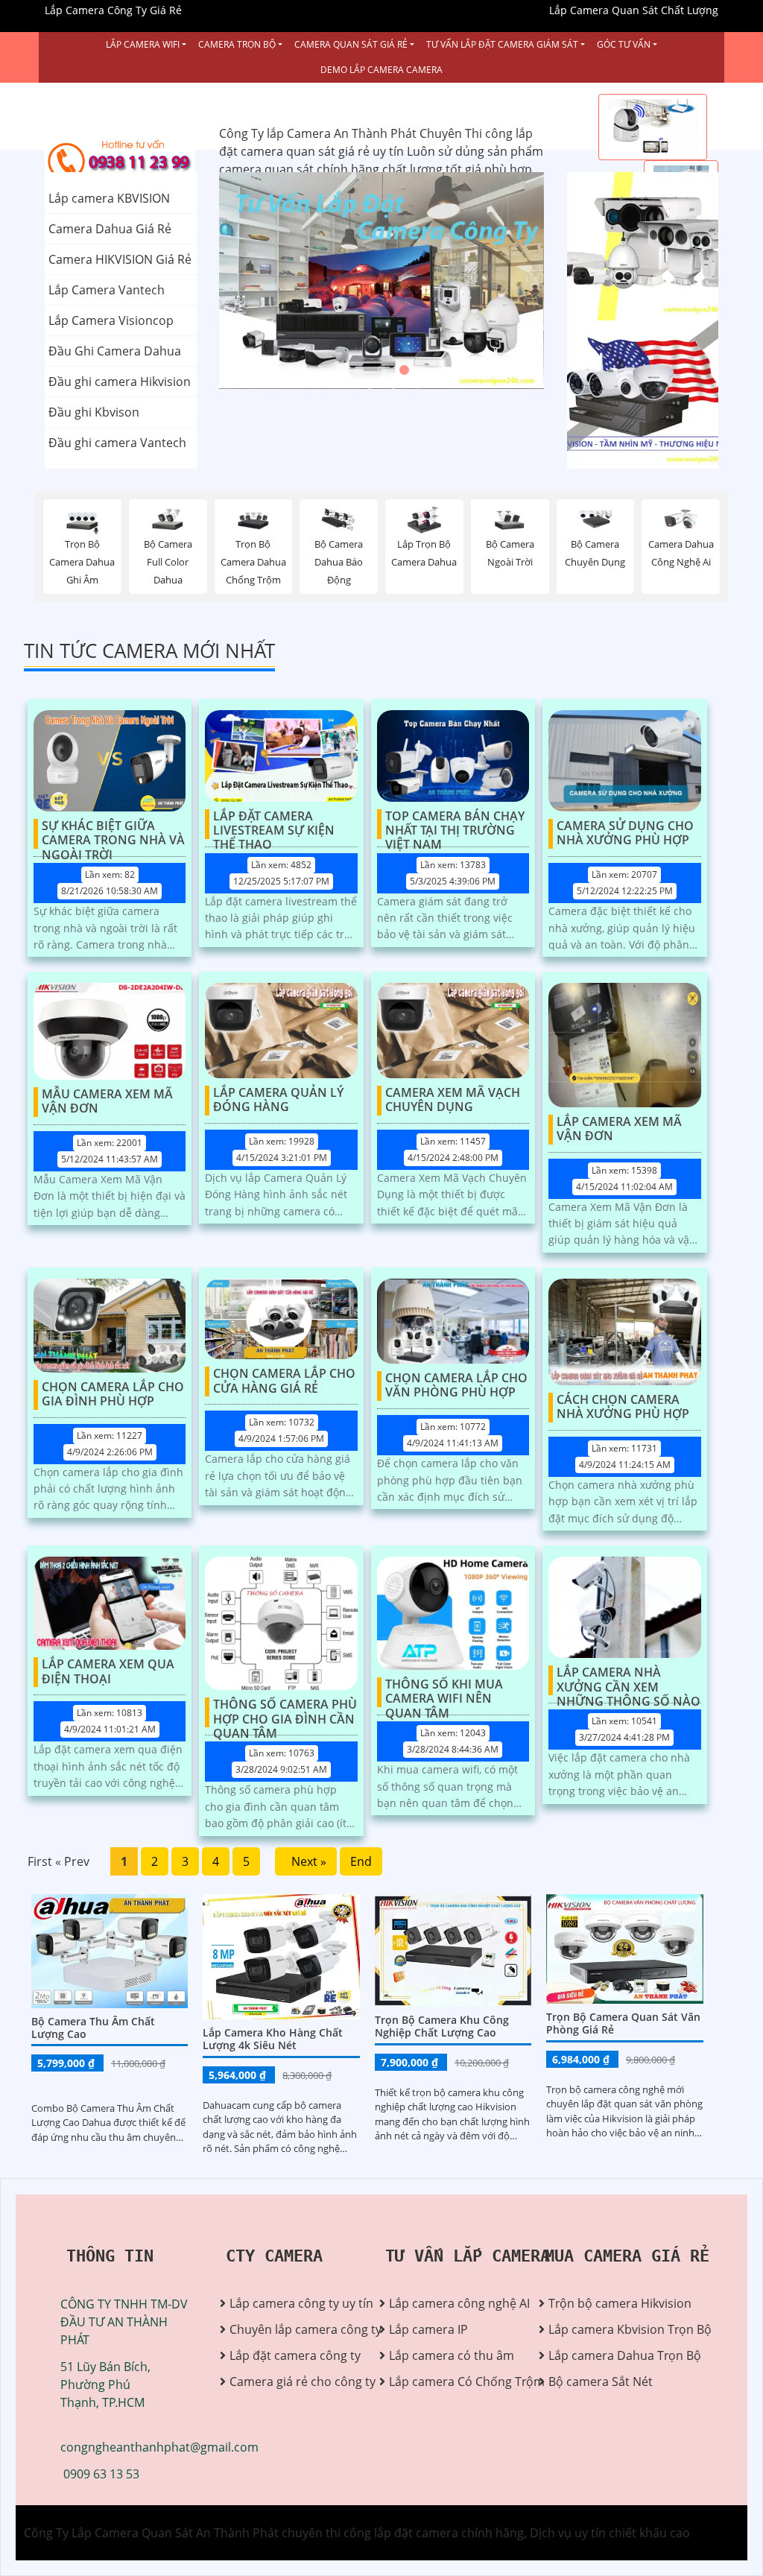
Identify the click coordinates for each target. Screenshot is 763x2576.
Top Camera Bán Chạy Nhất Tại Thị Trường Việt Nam (455, 824)
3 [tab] (404, 370)
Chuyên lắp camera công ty (293, 2329)
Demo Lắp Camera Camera (381, 70)
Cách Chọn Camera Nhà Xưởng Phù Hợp (623, 1407)
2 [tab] (381, 370)
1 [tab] (359, 370)
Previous (275, 281)
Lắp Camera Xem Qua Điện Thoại (108, 1672)
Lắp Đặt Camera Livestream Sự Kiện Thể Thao (274, 824)
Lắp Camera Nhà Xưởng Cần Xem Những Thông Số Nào (629, 1680)
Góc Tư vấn (624, 44)
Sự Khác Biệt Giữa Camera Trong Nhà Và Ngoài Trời (113, 834)
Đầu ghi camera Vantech (117, 443)
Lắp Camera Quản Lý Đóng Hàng (278, 1100)
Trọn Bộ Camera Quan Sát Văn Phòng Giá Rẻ (623, 2023)
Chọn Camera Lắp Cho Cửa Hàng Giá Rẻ (284, 1381)
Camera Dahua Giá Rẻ (110, 229)
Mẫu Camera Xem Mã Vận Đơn (107, 1102)
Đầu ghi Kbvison (94, 412)
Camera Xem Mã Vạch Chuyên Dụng (453, 1100)
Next (489, 281)
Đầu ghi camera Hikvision (120, 382)
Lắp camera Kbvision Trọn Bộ (612, 2329)
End (361, 1861)
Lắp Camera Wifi (143, 44)
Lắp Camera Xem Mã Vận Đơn (619, 1129)
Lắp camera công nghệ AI (453, 2303)
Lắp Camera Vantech (107, 290)
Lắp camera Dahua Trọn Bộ (612, 2355)
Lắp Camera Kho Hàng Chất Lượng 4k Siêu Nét (273, 2039)
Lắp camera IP (428, 2329)
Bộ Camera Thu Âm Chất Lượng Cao (93, 2028)
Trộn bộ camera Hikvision (612, 2303)
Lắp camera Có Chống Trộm (453, 2382)
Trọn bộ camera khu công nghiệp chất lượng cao (442, 2026)
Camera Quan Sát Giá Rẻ (351, 44)
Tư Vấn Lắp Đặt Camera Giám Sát (502, 44)
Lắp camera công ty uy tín (293, 2303)
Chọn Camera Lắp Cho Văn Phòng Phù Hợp (456, 1386)
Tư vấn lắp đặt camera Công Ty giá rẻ (630, 395)
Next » (306, 1861)
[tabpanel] (382, 281)
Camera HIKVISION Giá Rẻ (120, 259)
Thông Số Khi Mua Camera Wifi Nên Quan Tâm (444, 1692)
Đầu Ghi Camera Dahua (115, 351)
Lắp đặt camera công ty (293, 2355)
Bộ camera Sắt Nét (601, 2382)
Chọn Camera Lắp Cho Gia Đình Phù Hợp (113, 1395)
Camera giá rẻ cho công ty (293, 2382)
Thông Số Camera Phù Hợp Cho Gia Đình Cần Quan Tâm (285, 1712)
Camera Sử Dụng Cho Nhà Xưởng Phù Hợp (625, 833)
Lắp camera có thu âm (452, 2355)
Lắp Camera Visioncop (111, 320)
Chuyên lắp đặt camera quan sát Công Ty (632, 247)
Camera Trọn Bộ (237, 44)
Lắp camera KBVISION (109, 198)
